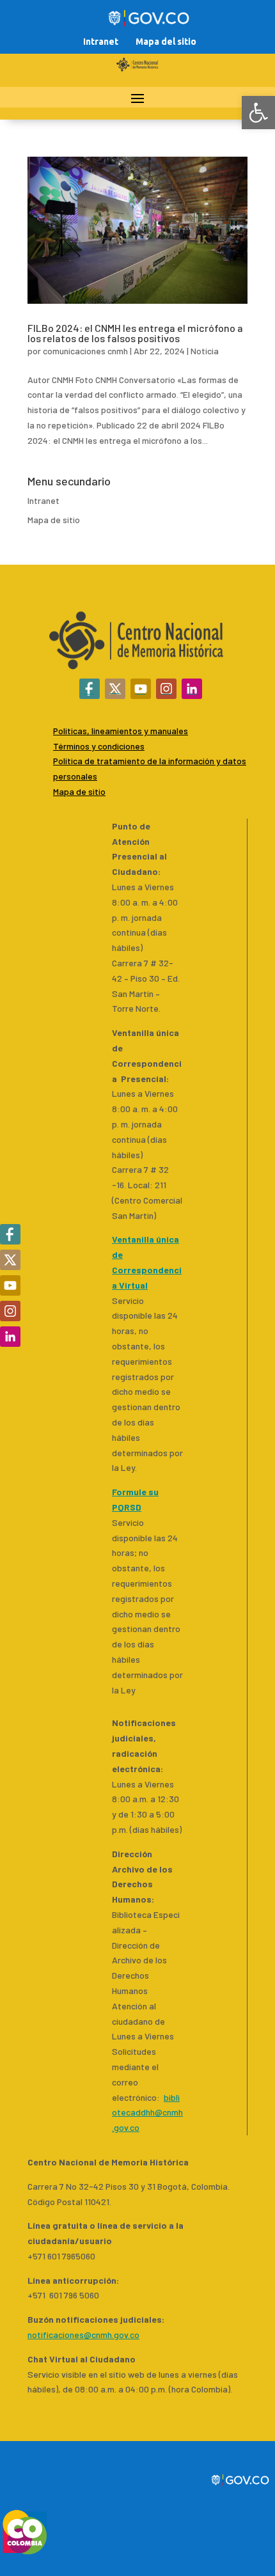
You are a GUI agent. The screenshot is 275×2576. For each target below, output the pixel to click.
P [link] (56, 761)
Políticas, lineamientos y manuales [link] (121, 731)
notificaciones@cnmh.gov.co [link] (83, 2335)
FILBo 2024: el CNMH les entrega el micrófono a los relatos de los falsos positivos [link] (135, 333)
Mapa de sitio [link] (54, 520)
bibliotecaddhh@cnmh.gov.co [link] (147, 2113)
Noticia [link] (205, 351)
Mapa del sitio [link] (166, 42)
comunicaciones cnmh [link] (85, 351)
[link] (258, 113)
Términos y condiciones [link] (99, 746)
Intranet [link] (101, 42)
